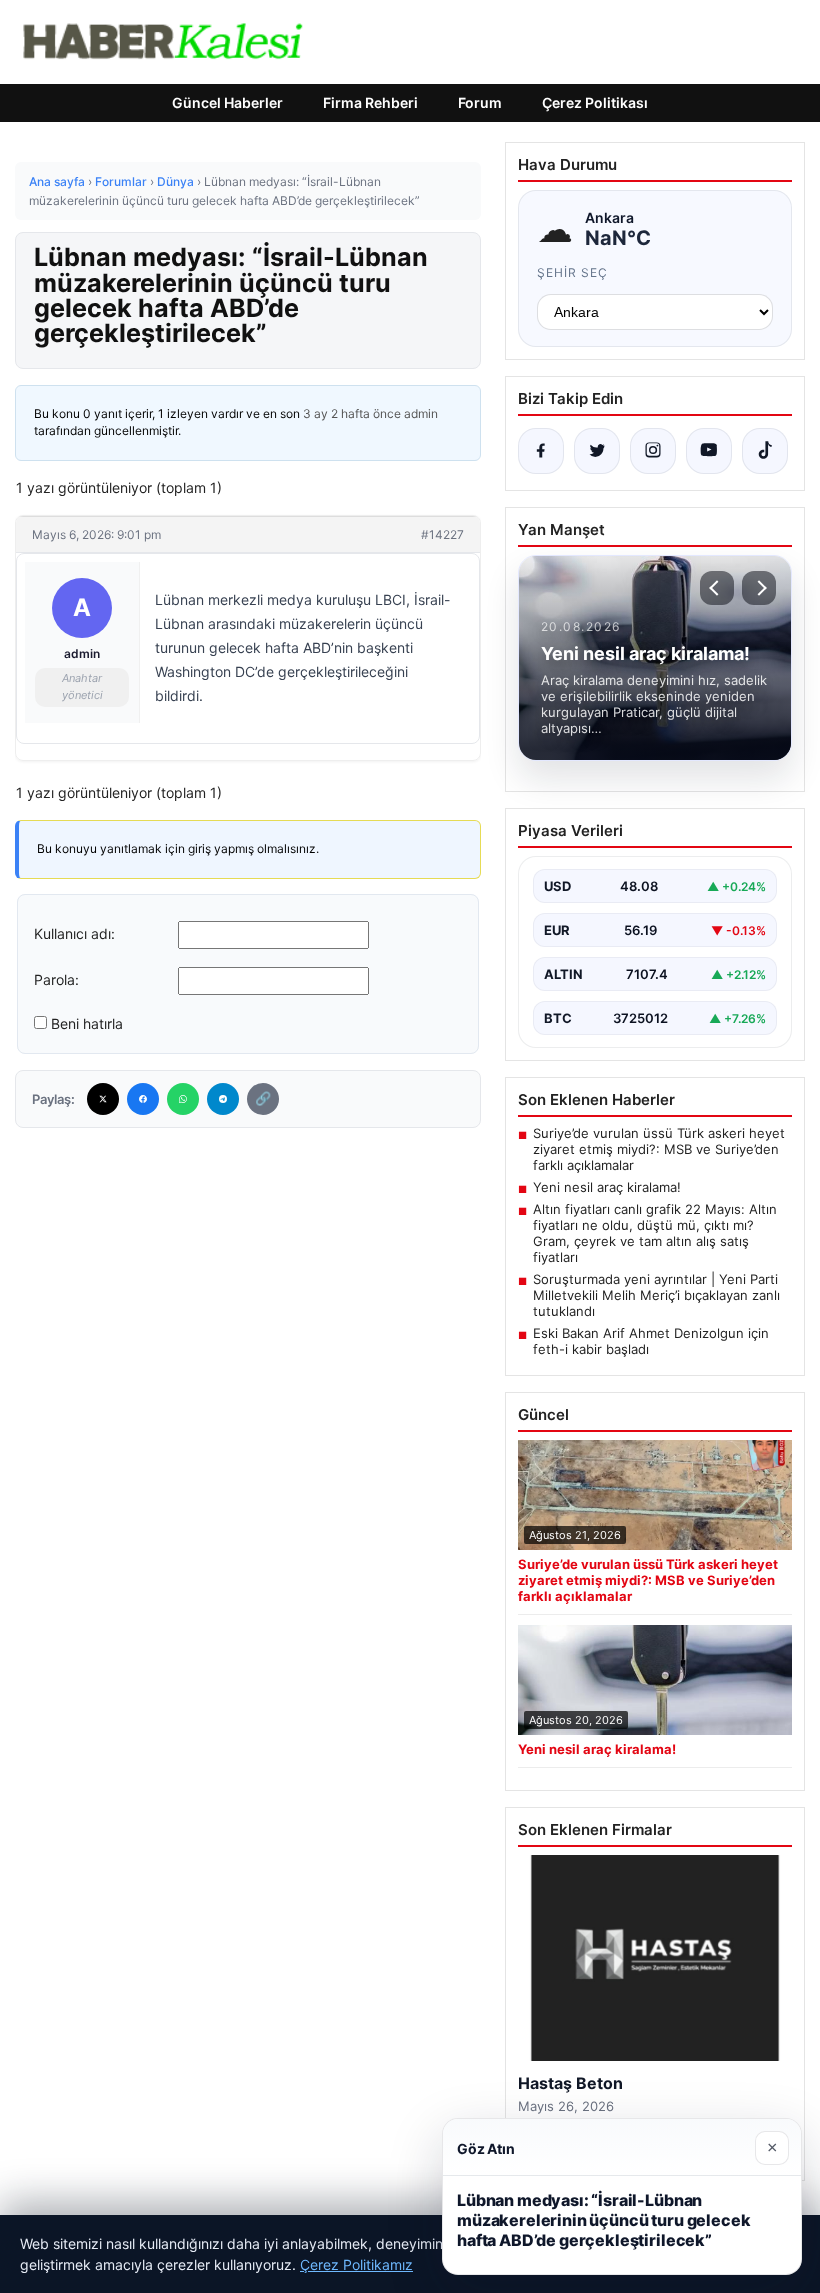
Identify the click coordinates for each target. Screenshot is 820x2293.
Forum (480, 102)
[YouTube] (709, 451)
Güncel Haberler (227, 102)
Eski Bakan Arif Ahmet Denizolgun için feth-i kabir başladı (651, 1341)
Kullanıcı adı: (74, 933)
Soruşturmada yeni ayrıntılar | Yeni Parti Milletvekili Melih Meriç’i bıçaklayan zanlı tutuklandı (656, 1295)
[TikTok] (765, 451)
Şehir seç (572, 272)
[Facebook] (143, 1099)
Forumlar (121, 181)
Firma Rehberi (370, 102)
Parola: (56, 979)
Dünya (175, 181)
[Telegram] (223, 1099)
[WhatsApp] (183, 1099)
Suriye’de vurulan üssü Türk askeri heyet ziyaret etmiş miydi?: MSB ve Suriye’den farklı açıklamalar (659, 1149)
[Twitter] (103, 1099)
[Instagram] (653, 451)
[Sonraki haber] (759, 588)
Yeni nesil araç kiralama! (607, 1187)
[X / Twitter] (597, 451)
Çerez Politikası (595, 102)
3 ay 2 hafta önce (352, 413)
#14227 (442, 534)
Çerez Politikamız (356, 2264)
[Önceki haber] (717, 588)
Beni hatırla (87, 1023)
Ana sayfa (57, 181)
